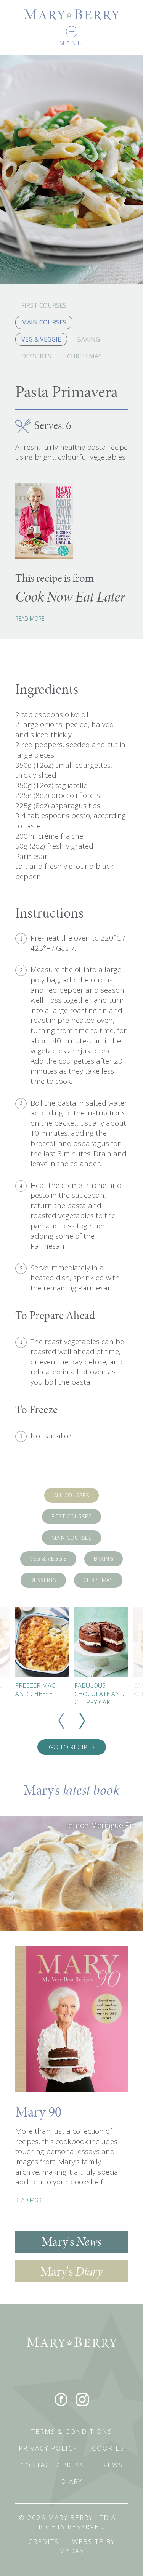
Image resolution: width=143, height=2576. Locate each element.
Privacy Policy (48, 2448)
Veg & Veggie (41, 339)
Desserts (36, 356)
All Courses (72, 1495)
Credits (43, 2541)
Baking (88, 339)
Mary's (71, 2241)
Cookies (108, 2448)
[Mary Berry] (72, 14)
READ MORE (30, 2200)
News (112, 2465)
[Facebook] (61, 2399)
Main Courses (44, 322)
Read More (30, 619)
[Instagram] (82, 2399)
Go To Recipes (72, 1747)
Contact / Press (52, 2465)
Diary (72, 2481)
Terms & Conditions (72, 2431)
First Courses (44, 305)
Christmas (84, 356)
